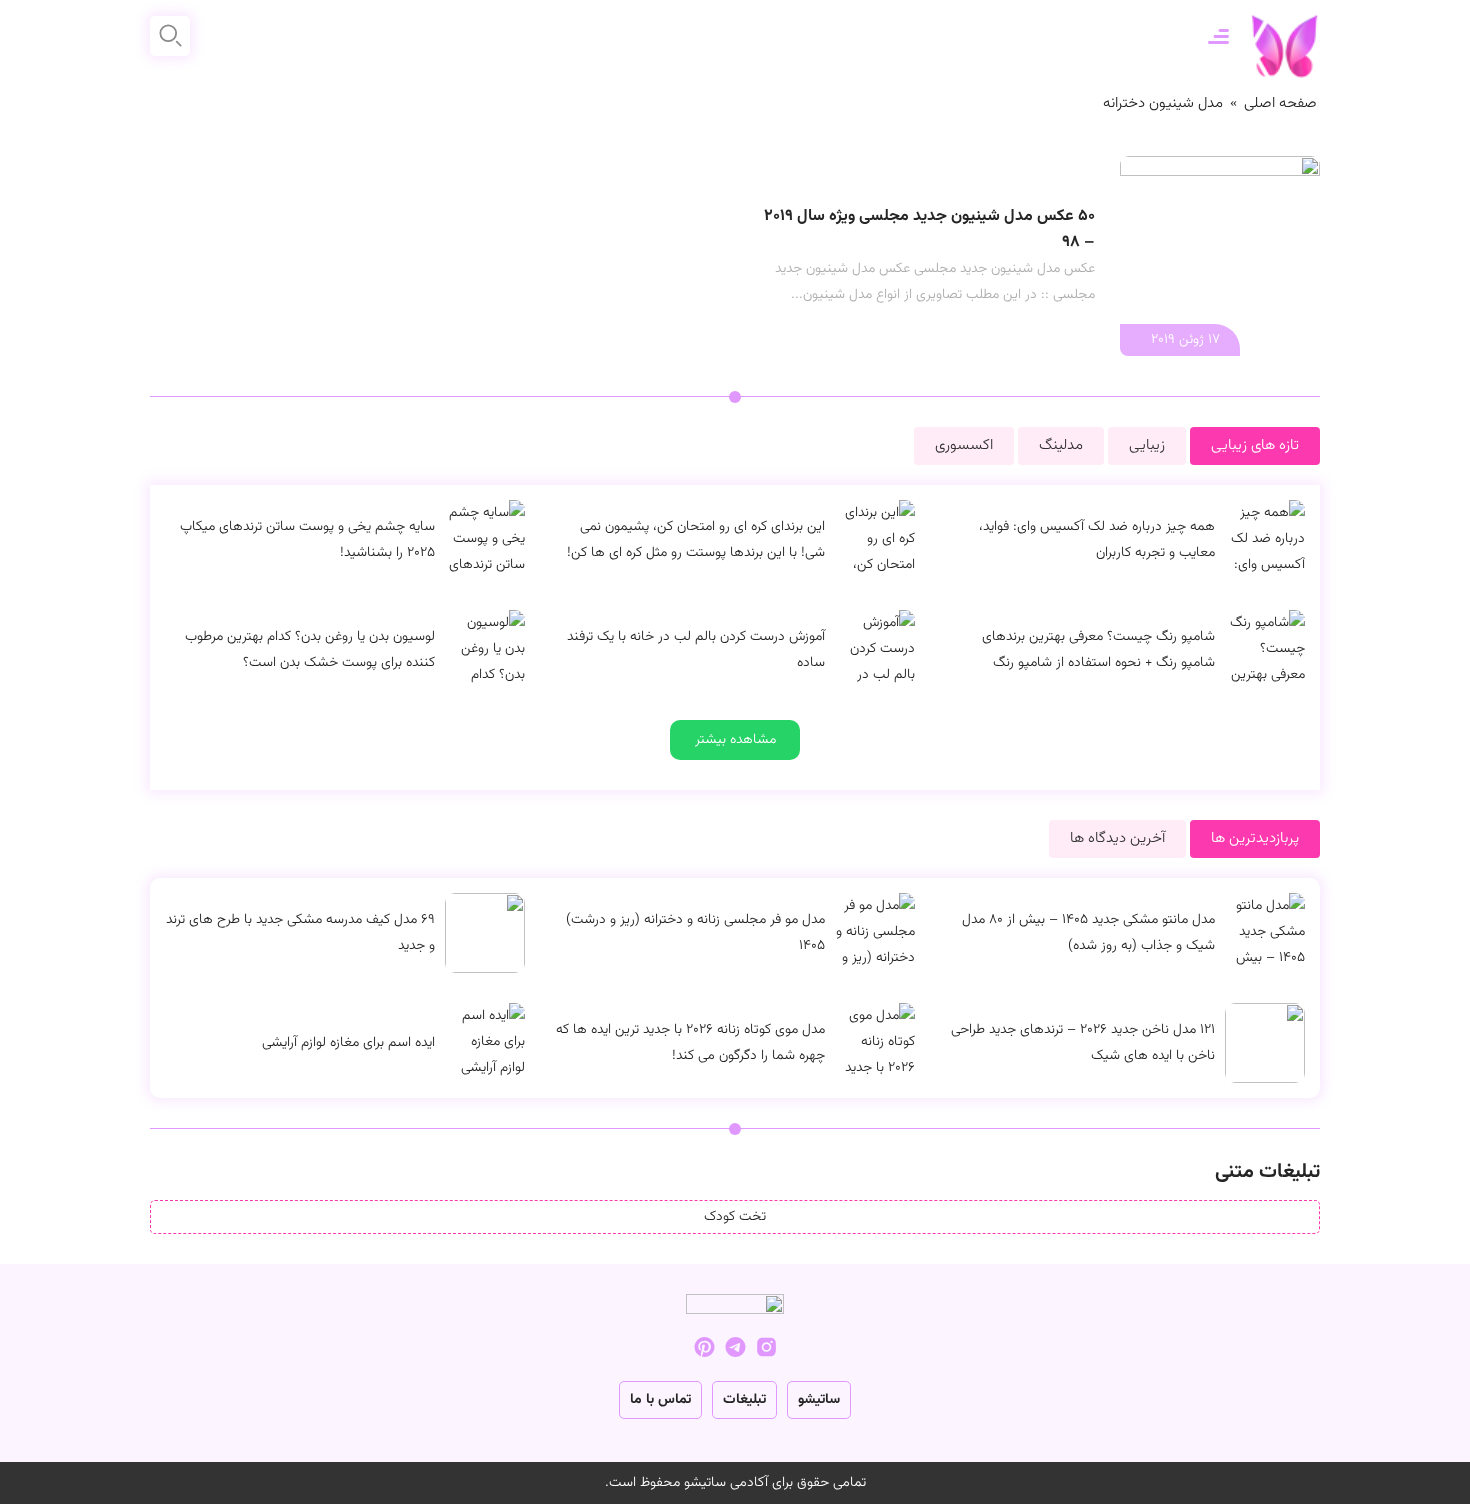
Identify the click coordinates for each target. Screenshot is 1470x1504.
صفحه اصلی (1280, 103)
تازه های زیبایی (1255, 445)
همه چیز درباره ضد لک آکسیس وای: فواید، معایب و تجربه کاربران (1097, 540)
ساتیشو (819, 1400)
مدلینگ (1061, 445)
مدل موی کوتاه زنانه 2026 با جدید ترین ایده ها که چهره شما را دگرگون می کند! (690, 1043)
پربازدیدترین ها (1255, 838)
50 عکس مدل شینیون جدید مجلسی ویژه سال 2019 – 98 (929, 229)
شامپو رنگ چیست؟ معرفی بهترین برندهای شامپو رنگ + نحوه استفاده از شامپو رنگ (1098, 650)
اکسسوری (964, 445)
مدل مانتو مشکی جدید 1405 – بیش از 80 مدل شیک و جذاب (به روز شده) (1088, 933)
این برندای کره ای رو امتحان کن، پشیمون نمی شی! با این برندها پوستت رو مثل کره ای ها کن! (696, 540)
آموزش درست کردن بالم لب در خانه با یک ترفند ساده (696, 650)
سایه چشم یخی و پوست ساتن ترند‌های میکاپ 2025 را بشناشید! (307, 540)
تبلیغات (744, 1400)
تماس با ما (660, 1400)
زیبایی (1147, 445)
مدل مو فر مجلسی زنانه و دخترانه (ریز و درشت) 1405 (695, 933)
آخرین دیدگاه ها (1117, 838)
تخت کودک (735, 1217)
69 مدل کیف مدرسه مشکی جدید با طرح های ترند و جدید (300, 933)
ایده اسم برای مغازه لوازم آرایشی (348, 1043)
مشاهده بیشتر (735, 740)
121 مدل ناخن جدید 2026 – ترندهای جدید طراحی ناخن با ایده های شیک (1083, 1043)
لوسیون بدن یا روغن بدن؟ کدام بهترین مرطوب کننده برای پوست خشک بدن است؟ (310, 650)
